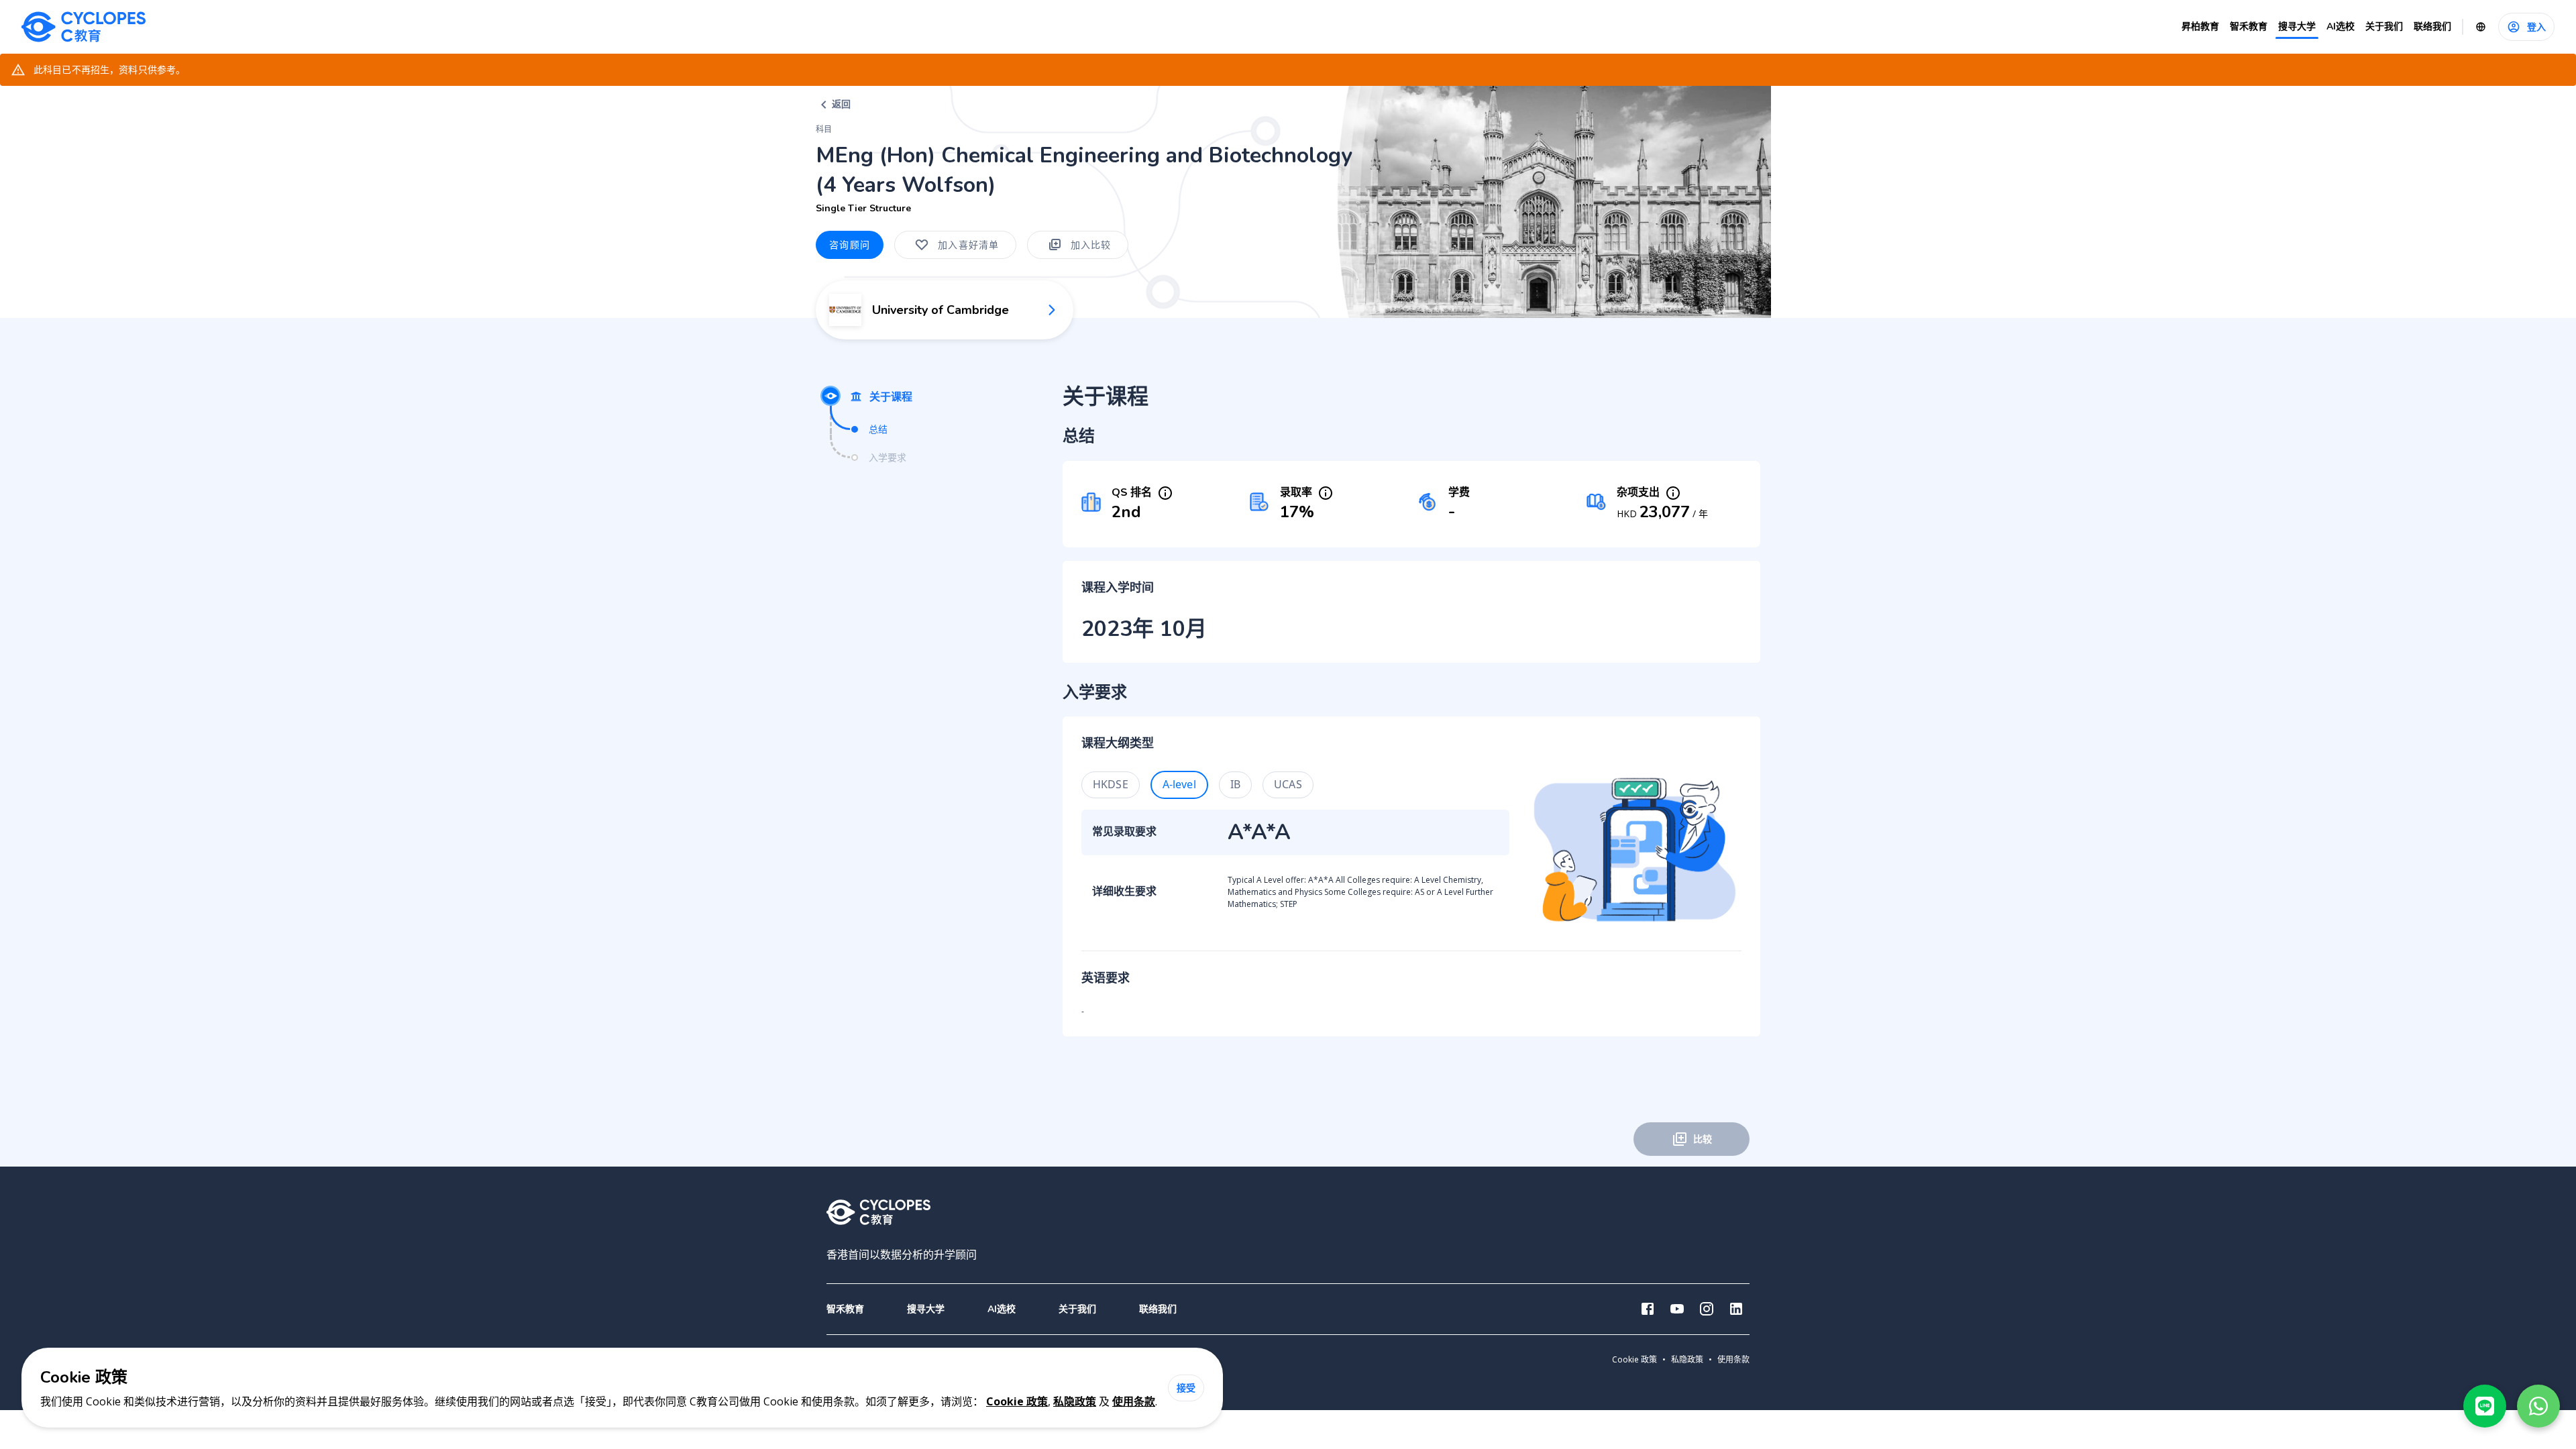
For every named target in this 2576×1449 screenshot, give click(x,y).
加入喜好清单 (969, 245)
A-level (1179, 784)
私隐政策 (1075, 1401)
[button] (926, 1309)
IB (1235, 784)
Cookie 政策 (1017, 1401)
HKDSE (1111, 784)
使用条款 (1134, 1401)
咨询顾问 (850, 245)
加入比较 (1091, 245)
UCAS (1288, 784)
